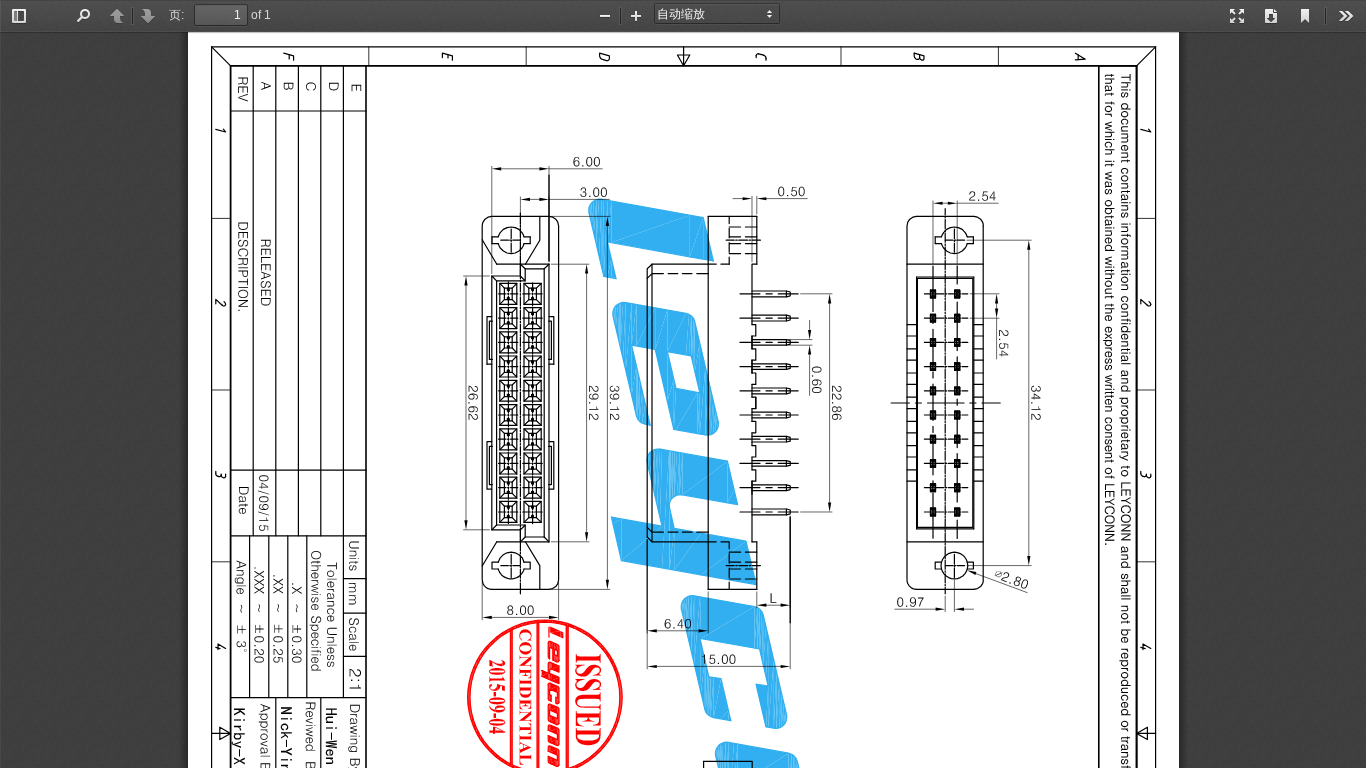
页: (176, 15)
